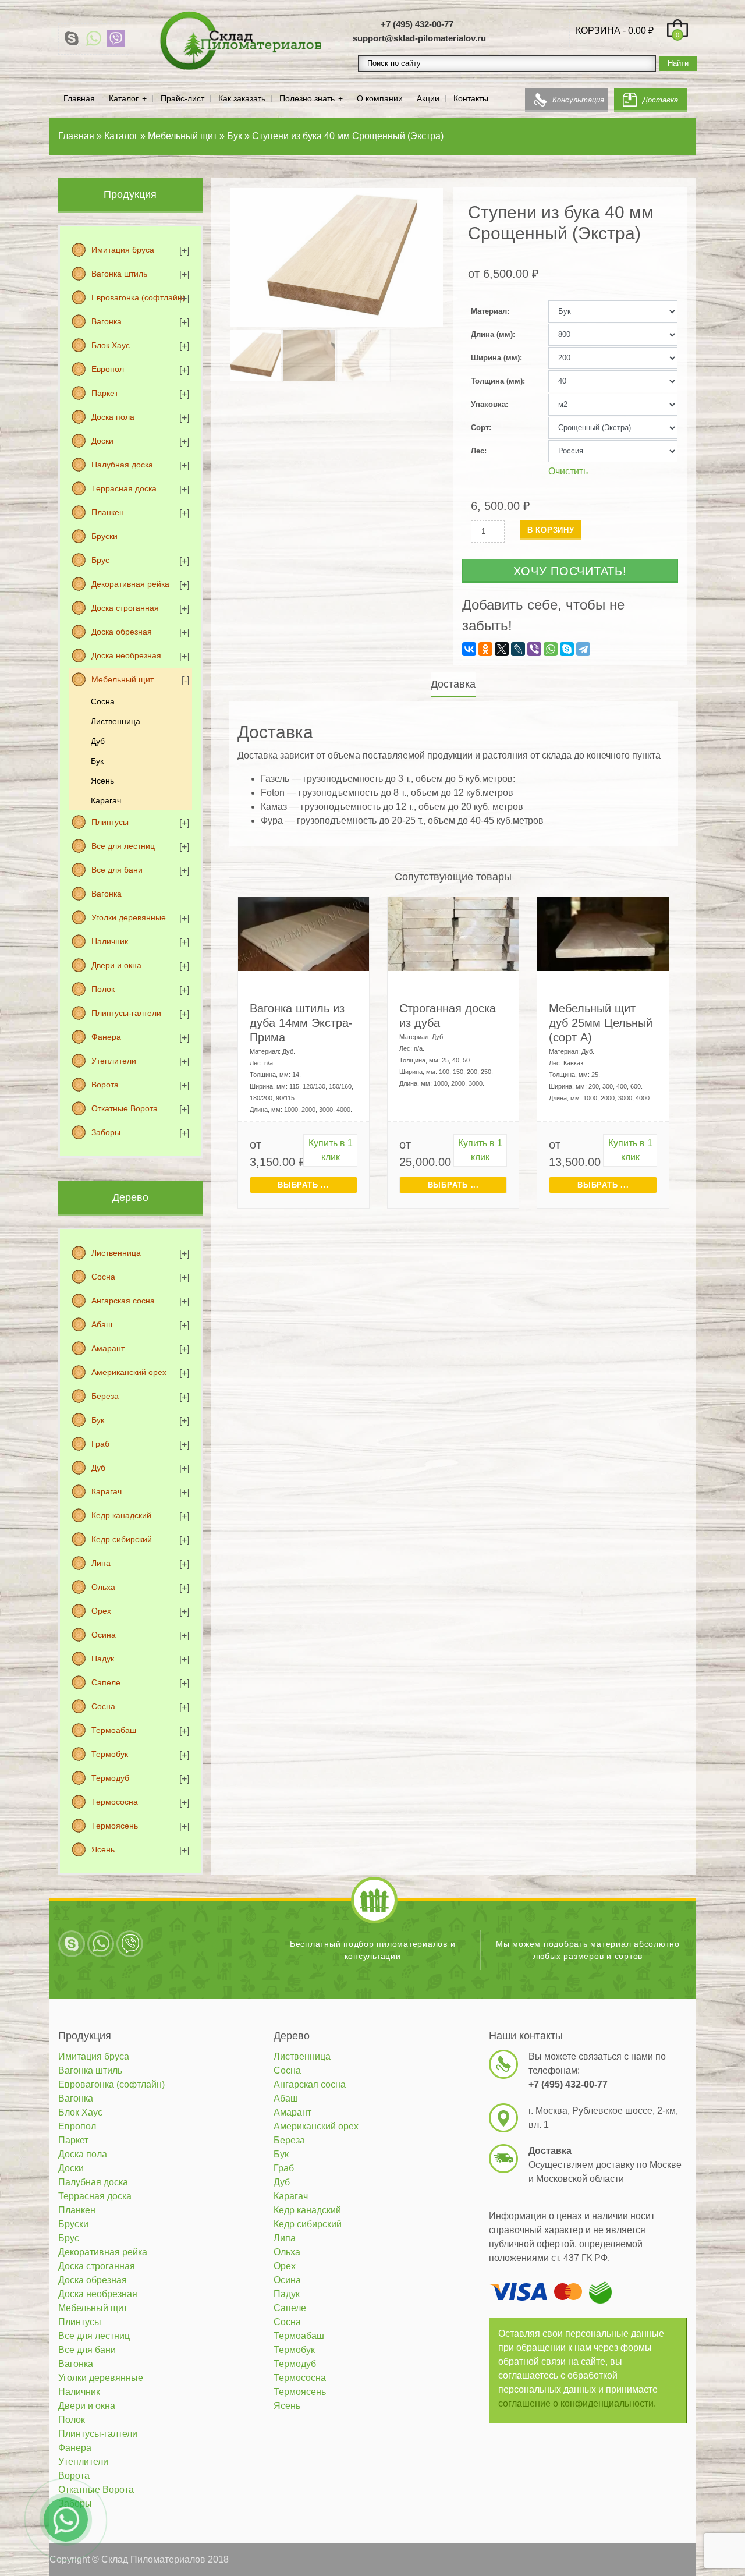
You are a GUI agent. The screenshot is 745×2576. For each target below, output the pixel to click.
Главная (79, 99)
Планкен (108, 512)
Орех (101, 1611)
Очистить (568, 471)
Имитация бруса (123, 250)
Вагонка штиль (119, 274)
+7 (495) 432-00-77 (417, 24)
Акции (428, 99)
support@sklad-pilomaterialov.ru (419, 38)
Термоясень (115, 1826)
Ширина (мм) (495, 358)
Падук (103, 1659)
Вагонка (107, 321)
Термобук (110, 1754)
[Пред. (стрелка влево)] (20, 1288)
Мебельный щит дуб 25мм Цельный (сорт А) (601, 1023)
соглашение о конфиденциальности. (577, 2403)
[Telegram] (583, 649)
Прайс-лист (182, 99)
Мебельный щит (123, 679)
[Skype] (72, 38)
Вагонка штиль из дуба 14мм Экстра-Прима (301, 1023)
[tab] (453, 684)
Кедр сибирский (122, 1539)
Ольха (103, 1587)
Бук (97, 761)
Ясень (102, 781)
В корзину (551, 530)
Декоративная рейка (130, 584)
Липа (101, 1563)
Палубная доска (122, 465)
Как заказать (242, 99)
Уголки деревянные (129, 917)
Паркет (105, 393)
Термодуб (110, 1778)
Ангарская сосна (123, 1301)
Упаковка (488, 404)
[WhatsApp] (94, 38)
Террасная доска (124, 488)
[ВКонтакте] (469, 649)
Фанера (106, 1037)
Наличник (110, 941)
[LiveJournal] (518, 649)
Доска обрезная (122, 632)
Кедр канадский (121, 1515)
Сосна (103, 701)
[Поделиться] (707, 13)
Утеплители (114, 1061)
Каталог (124, 99)
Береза (105, 1396)
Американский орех (129, 1372)
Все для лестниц (123, 846)
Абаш (102, 1324)
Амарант (108, 1348)
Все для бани (117, 870)
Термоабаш (114, 1730)
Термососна (115, 1802)
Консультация (578, 100)
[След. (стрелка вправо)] (725, 1288)
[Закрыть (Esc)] (732, 13)
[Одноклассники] (485, 649)
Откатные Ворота (125, 1108)
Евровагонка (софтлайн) (138, 297)
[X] (502, 649)
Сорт (480, 428)
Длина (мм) (492, 334)
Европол (108, 369)
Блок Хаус (111, 345)
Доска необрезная (126, 655)
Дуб (98, 741)
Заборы (106, 1132)
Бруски (104, 536)
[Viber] (116, 38)
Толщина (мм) (497, 381)
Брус (100, 560)
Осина (104, 1635)
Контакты (471, 99)
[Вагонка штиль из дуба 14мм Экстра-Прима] (304, 933)
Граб (100, 1444)
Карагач (106, 800)
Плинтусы (110, 822)
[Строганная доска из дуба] (453, 933)
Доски (102, 441)
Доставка (660, 100)
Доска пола (113, 417)
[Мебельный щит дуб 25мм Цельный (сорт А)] (603, 933)
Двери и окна (116, 965)
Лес (478, 451)
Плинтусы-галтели (126, 1013)
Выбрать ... (303, 1185)
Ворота (105, 1085)
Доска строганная (125, 608)
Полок (103, 989)
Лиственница (116, 721)
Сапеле (106, 1682)
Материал (489, 311)
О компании (380, 99)
